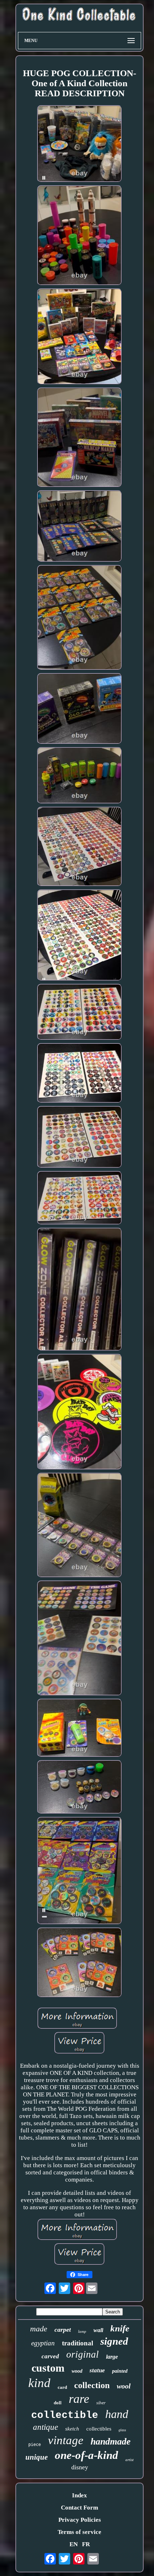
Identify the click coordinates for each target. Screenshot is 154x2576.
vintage (66, 2440)
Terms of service (80, 2532)
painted (120, 2371)
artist (129, 2460)
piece (35, 2445)
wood (77, 2371)
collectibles (99, 2429)
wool (124, 2386)
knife (120, 2328)
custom (48, 2368)
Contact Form (80, 2508)
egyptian (43, 2343)
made (39, 2329)
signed (114, 2341)
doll (58, 2403)
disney (80, 2467)
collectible (65, 2415)
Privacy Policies (80, 2520)
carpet (63, 2330)
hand (117, 2414)
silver (101, 2403)
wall (98, 2330)
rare (79, 2399)
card (62, 2387)
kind (39, 2383)
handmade (111, 2441)
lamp (82, 2331)
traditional (78, 2343)
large (112, 2357)
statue (97, 2370)
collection (92, 2385)
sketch (72, 2429)
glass (122, 2430)
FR (86, 2544)
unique (37, 2457)
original (83, 2354)
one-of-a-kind (86, 2455)
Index (80, 2495)
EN (74, 2544)
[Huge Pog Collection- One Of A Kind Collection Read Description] (80, 145)
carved (50, 2356)
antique (45, 2427)
